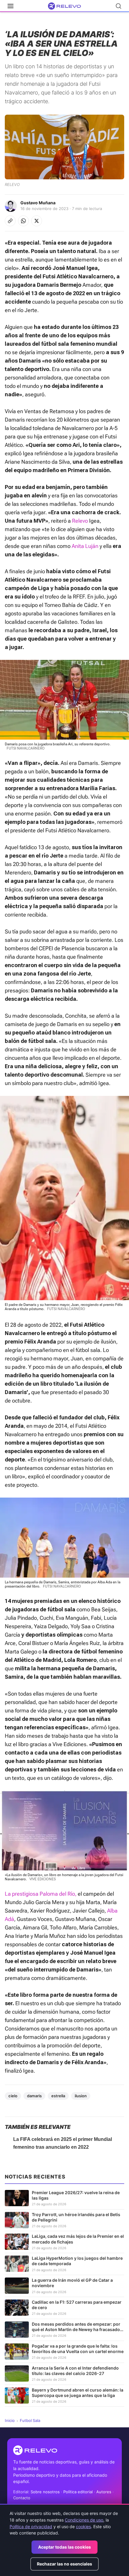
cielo (13, 2096)
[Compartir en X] (37, 221)
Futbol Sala (30, 2420)
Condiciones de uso (84, 2520)
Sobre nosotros (45, 2492)
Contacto (22, 2498)
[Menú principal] (10, 6)
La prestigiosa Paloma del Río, (41, 1894)
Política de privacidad (31, 2527)
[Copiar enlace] (10, 221)
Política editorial (78, 2492)
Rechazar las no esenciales (64, 2564)
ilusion (81, 2096)
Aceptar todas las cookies (64, 2547)
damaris (34, 2096)
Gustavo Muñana (38, 203)
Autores (104, 2492)
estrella (58, 2096)
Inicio (10, 2420)
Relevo (80, 521)
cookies (83, 2527)
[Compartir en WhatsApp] (23, 221)
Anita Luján (85, 546)
